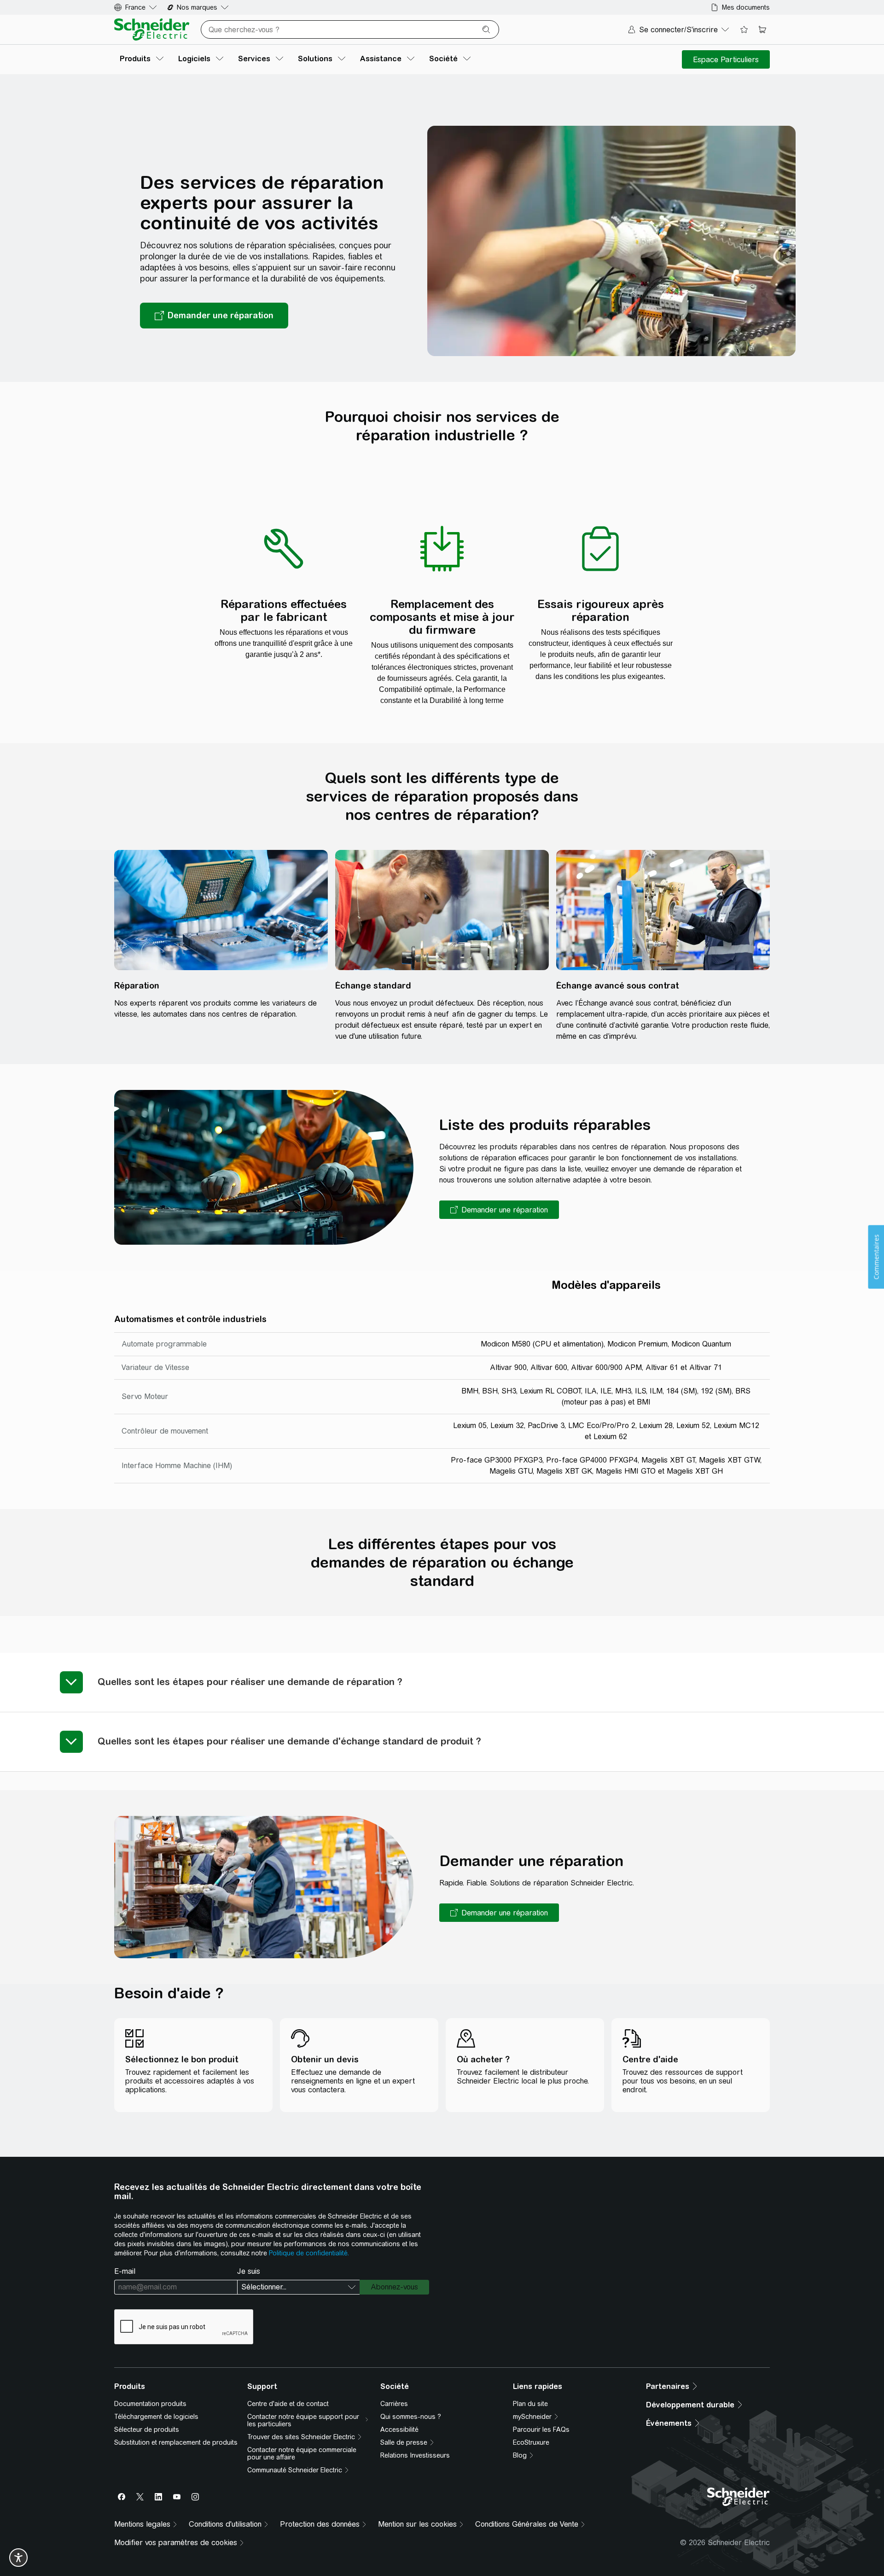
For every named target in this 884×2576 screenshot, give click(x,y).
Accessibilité (399, 2430)
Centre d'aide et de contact (288, 2404)
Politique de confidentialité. (309, 2253)
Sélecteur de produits (147, 2430)
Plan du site (530, 2404)
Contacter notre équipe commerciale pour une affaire (302, 2453)
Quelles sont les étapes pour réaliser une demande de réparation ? (250, 1682)
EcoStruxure (531, 2442)
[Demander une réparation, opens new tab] (214, 316)
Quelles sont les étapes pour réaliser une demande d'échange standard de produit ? (289, 1741)
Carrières (394, 2404)
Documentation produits (150, 2404)
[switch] (18, 2558)
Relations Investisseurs (415, 2455)
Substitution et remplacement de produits (176, 2442)
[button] (499, 1210)
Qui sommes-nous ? (411, 2417)
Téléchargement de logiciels (156, 2417)
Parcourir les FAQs (541, 2430)
